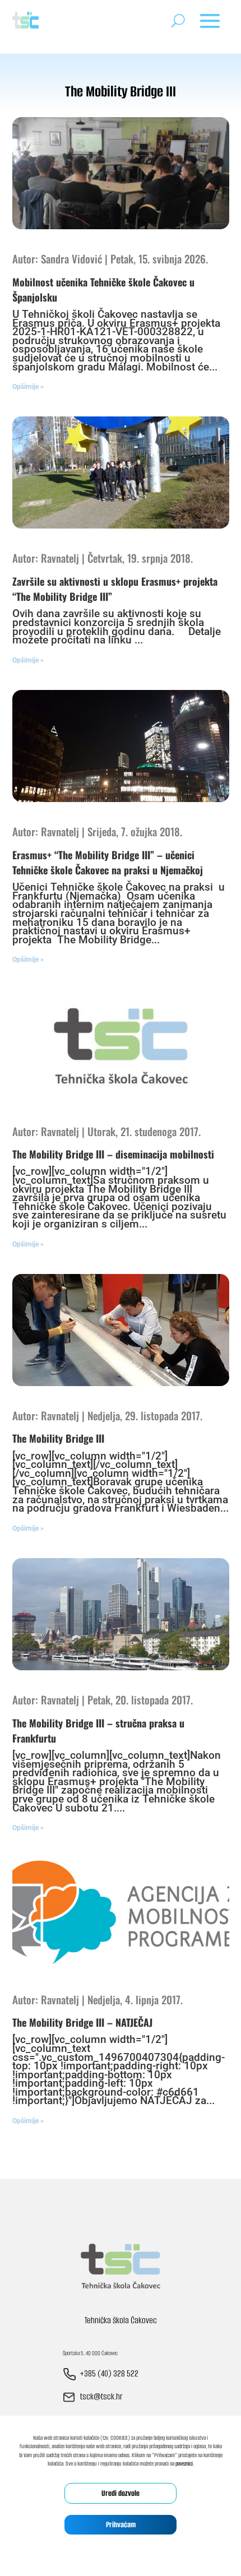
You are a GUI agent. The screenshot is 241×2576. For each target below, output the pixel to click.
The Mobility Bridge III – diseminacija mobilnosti (113, 1154)
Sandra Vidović (71, 258)
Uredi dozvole (121, 2493)
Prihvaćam (121, 2525)
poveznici (184, 2464)
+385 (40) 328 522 (109, 2374)
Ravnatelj (60, 558)
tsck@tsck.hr (101, 2397)
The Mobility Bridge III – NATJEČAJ (82, 2022)
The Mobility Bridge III (58, 1438)
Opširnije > (28, 387)
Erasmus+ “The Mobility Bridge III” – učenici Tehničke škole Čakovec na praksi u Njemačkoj (108, 862)
